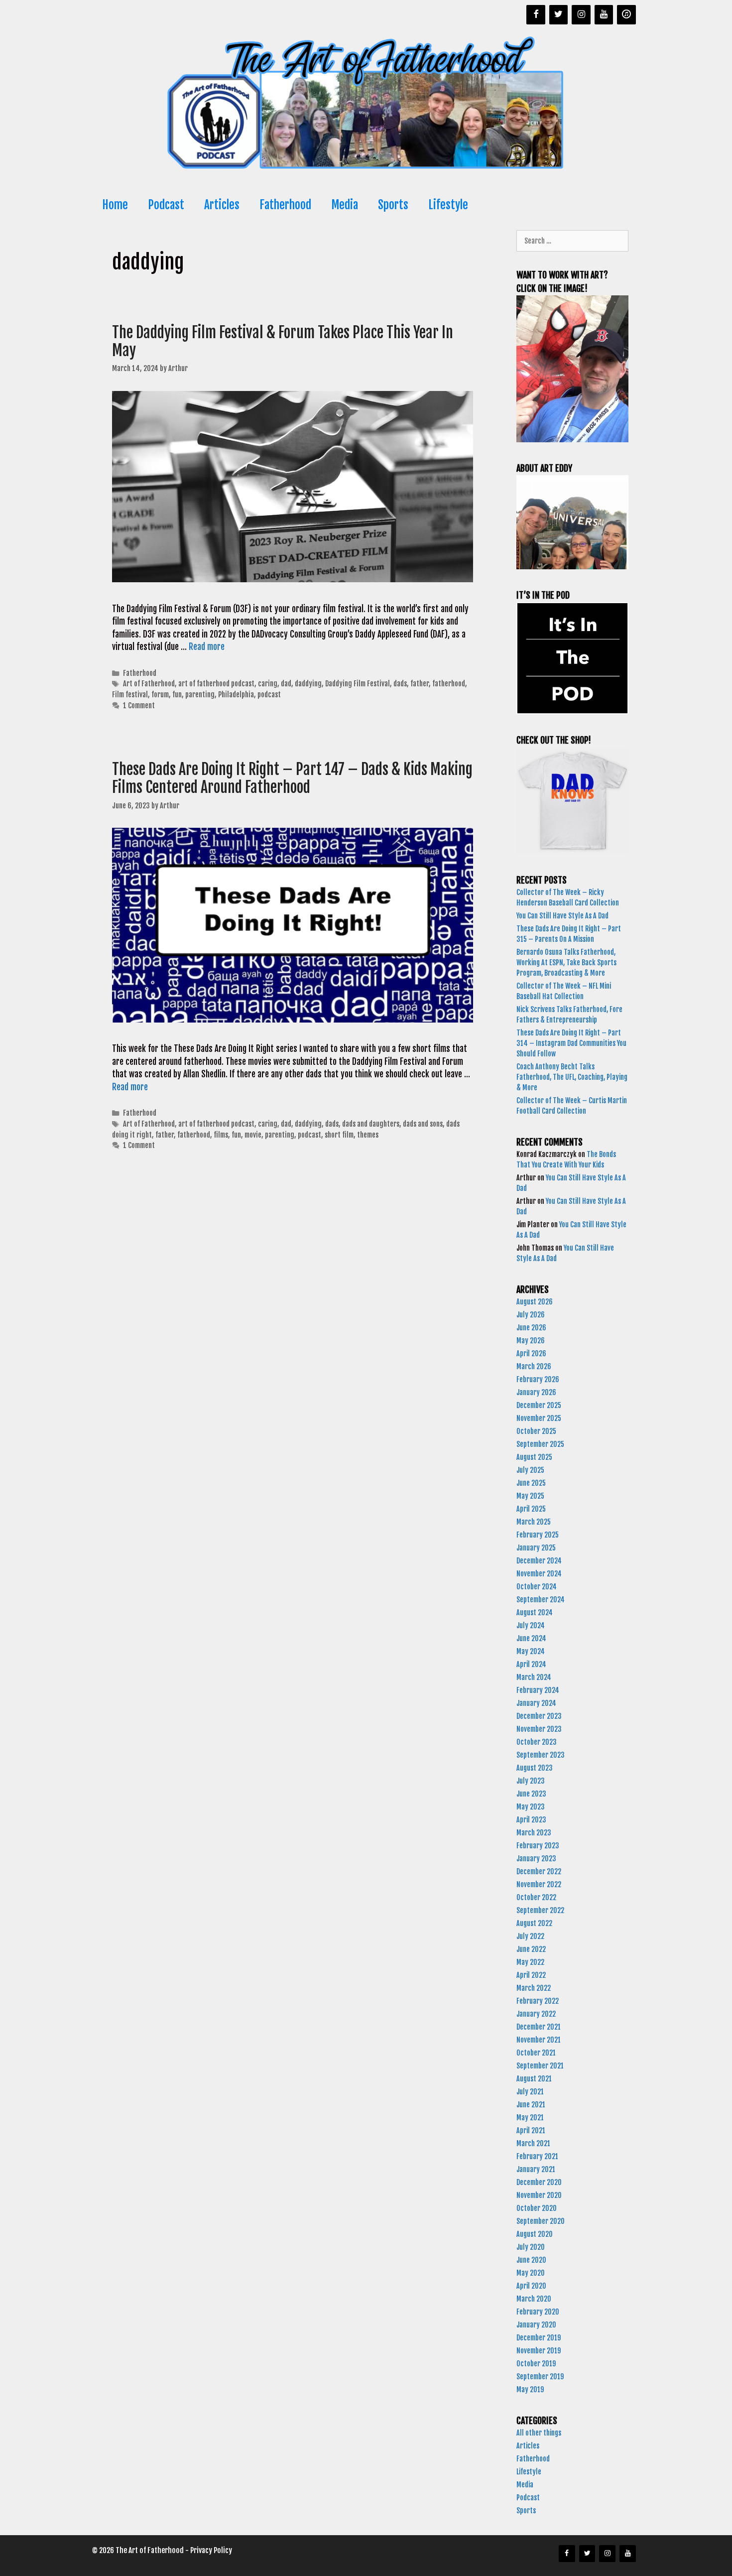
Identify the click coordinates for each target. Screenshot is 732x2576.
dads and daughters (371, 1124)
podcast (269, 695)
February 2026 (538, 1379)
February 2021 (537, 2156)
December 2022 (539, 1871)
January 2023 (536, 1859)
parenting (200, 695)
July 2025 (530, 1470)
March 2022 (534, 1988)
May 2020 (531, 2273)
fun (177, 695)
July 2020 (531, 2247)
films (221, 1135)
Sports (393, 205)
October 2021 (536, 2053)
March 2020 (534, 2299)
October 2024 (537, 1587)
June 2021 (531, 2105)
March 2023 (534, 1833)
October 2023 (537, 1742)
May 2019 (530, 2389)
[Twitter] (559, 15)
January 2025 (536, 1548)
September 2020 (541, 2221)
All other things (539, 2433)
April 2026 (531, 1353)
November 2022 (539, 1884)
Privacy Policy (211, 2550)
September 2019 (540, 2377)
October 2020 (537, 2208)
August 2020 (535, 2234)
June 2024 (531, 1638)
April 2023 (531, 1820)
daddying (308, 684)
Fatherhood (285, 205)
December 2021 (539, 2027)
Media (345, 205)
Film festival (130, 695)
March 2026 (534, 1366)
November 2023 (539, 1729)
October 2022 (536, 1897)
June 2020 (531, 2260)
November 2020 (539, 2195)
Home (115, 205)
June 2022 (531, 1949)
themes (368, 1135)
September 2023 (541, 1755)
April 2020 (531, 2286)
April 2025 (531, 1509)
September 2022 (540, 1910)
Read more (207, 647)
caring (268, 684)
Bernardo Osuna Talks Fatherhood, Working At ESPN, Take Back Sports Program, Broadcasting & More (566, 963)
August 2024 (535, 1612)
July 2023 (531, 1781)
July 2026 (531, 1315)
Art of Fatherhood (149, 684)
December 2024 (539, 1561)
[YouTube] (604, 15)
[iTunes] (626, 15)
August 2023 (535, 1768)
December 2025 (539, 1405)
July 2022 (530, 1936)
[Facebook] (536, 15)
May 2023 (531, 1807)
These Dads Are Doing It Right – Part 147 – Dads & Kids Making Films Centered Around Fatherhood (292, 778)
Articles (222, 205)
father (420, 684)
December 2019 (539, 2338)
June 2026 (531, 1328)
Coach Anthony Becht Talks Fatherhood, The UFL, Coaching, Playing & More (572, 1077)
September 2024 (541, 1600)
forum (160, 695)
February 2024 (538, 1690)
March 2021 (533, 2143)
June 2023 (531, 1794)
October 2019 (536, 2364)
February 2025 (538, 1535)
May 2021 (530, 2118)
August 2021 (534, 2079)
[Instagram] (581, 15)
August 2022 (534, 1923)
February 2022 (538, 2001)
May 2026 (531, 1341)
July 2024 (531, 1625)
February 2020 (538, 2312)
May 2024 (531, 1651)
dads (400, 684)
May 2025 (530, 1496)
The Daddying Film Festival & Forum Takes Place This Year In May (283, 341)
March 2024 (534, 1677)
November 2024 (539, 1574)
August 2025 (534, 1457)
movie (253, 1135)
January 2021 (536, 2169)
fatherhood (449, 684)
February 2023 (538, 1846)
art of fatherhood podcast (216, 684)
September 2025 (540, 1444)
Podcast (166, 205)
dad (286, 684)
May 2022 (530, 1962)
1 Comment (139, 706)
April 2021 (531, 2130)
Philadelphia (236, 695)
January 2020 (536, 2325)
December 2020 (539, 2182)
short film (339, 1135)
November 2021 (539, 2040)
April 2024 (531, 1664)
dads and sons (423, 1124)
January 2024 (536, 1703)
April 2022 (531, 1975)
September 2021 (540, 2066)
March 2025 (534, 1522)
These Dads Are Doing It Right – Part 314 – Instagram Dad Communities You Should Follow (571, 1043)
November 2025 (539, 1418)
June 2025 (531, 1483)
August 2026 (535, 1302)
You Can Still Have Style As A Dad (563, 916)
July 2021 (530, 2092)
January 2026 (536, 1392)
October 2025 (536, 1431)
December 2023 (539, 1716)
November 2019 (539, 2351)
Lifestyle (448, 205)
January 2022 (536, 2014)
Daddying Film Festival (358, 684)
